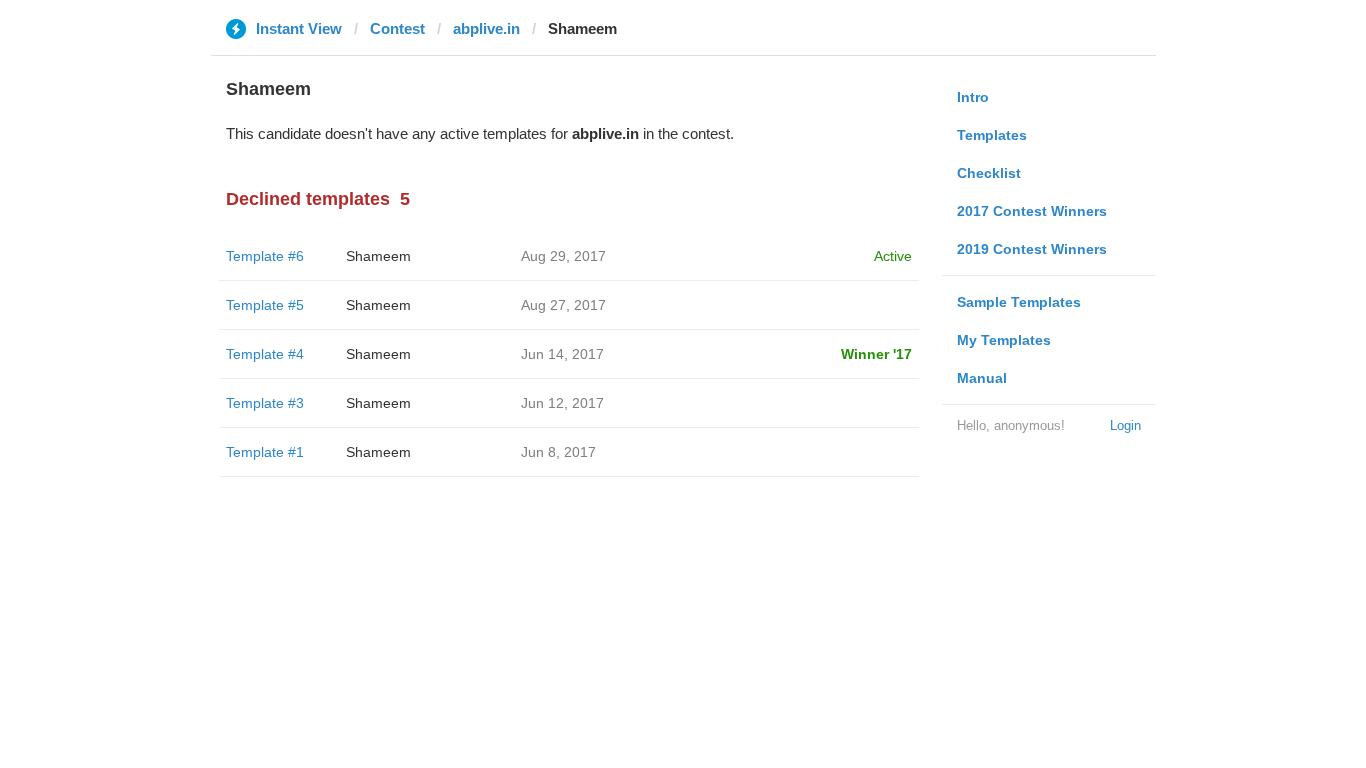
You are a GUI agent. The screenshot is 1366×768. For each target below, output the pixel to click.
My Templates (1004, 340)
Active (893, 256)
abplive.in (486, 28)
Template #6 (265, 256)
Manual (982, 378)
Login (1125, 425)
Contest (397, 28)
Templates (992, 135)
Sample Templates (1019, 302)
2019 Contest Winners (1032, 249)
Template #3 (265, 403)
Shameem (378, 256)
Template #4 (265, 354)
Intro (973, 97)
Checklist (989, 173)
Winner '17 (876, 354)
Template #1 (265, 452)
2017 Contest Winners (1032, 211)
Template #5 (265, 305)
